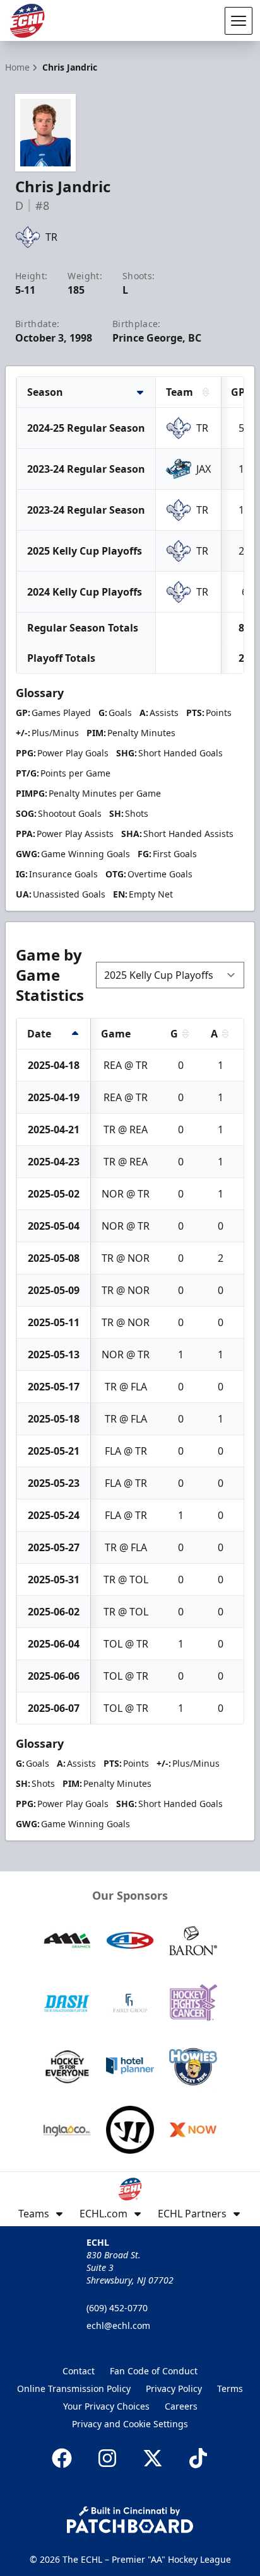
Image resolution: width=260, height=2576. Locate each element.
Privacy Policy (174, 2388)
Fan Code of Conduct (154, 2371)
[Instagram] (107, 2458)
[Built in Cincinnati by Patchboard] (130, 2520)
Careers (181, 2406)
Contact (79, 2371)
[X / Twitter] (153, 2458)
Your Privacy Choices (106, 2406)
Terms (230, 2388)
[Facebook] (62, 2458)
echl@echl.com (118, 2325)
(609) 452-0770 (117, 2308)
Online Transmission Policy (74, 2388)
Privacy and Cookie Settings (130, 2424)
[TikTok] (198, 2458)
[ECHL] (27, 21)
